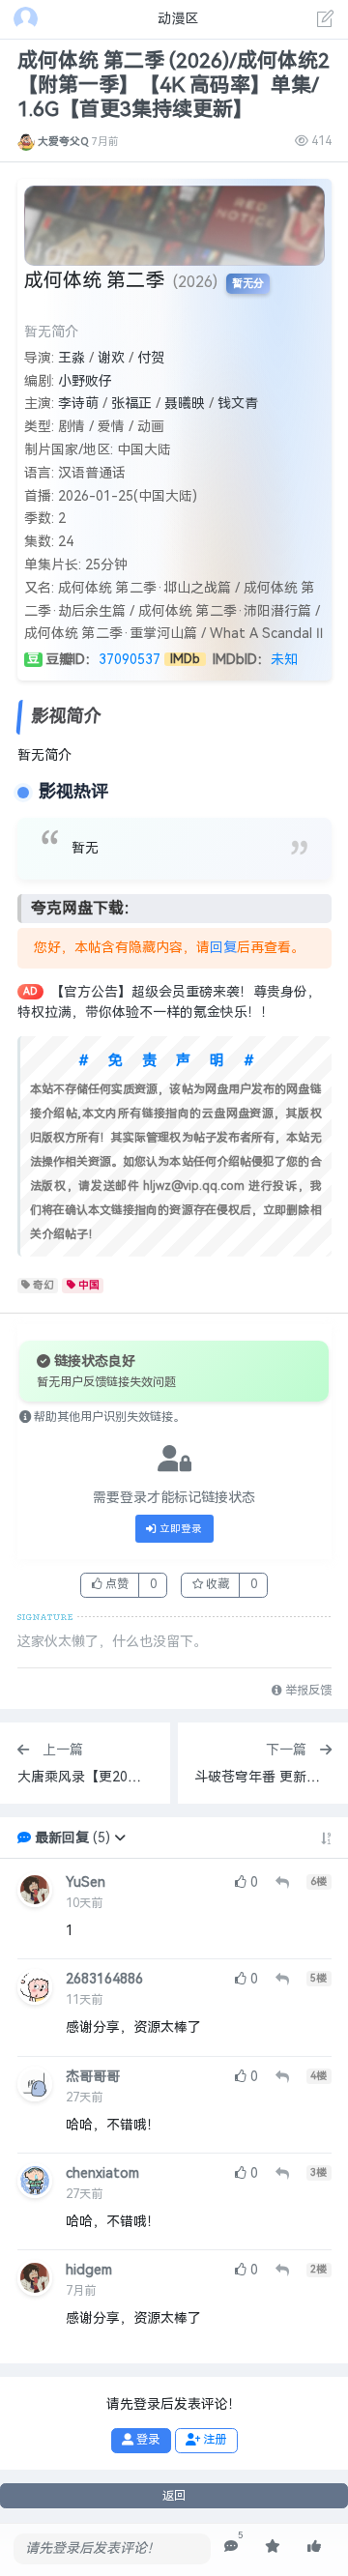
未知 (284, 660)
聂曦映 (185, 404)
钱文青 (238, 404)
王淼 (72, 358)
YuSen (86, 1882)
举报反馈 (307, 1691)
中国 (89, 1285)
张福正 (131, 404)
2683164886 (104, 1979)
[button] (120, 1838)
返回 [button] (174, 2496)
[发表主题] (326, 21)
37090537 (130, 660)
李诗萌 (78, 404)
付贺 (151, 358)
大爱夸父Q (63, 141)
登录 (146, 2440)
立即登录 (179, 1529)
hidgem (89, 2270)
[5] (231, 2547)
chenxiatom (102, 2173)
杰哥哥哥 (93, 2077)
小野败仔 (85, 381)
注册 (213, 2440)
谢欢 (111, 358)
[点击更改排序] (326, 1838)
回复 (223, 948)
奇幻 (43, 1285)
